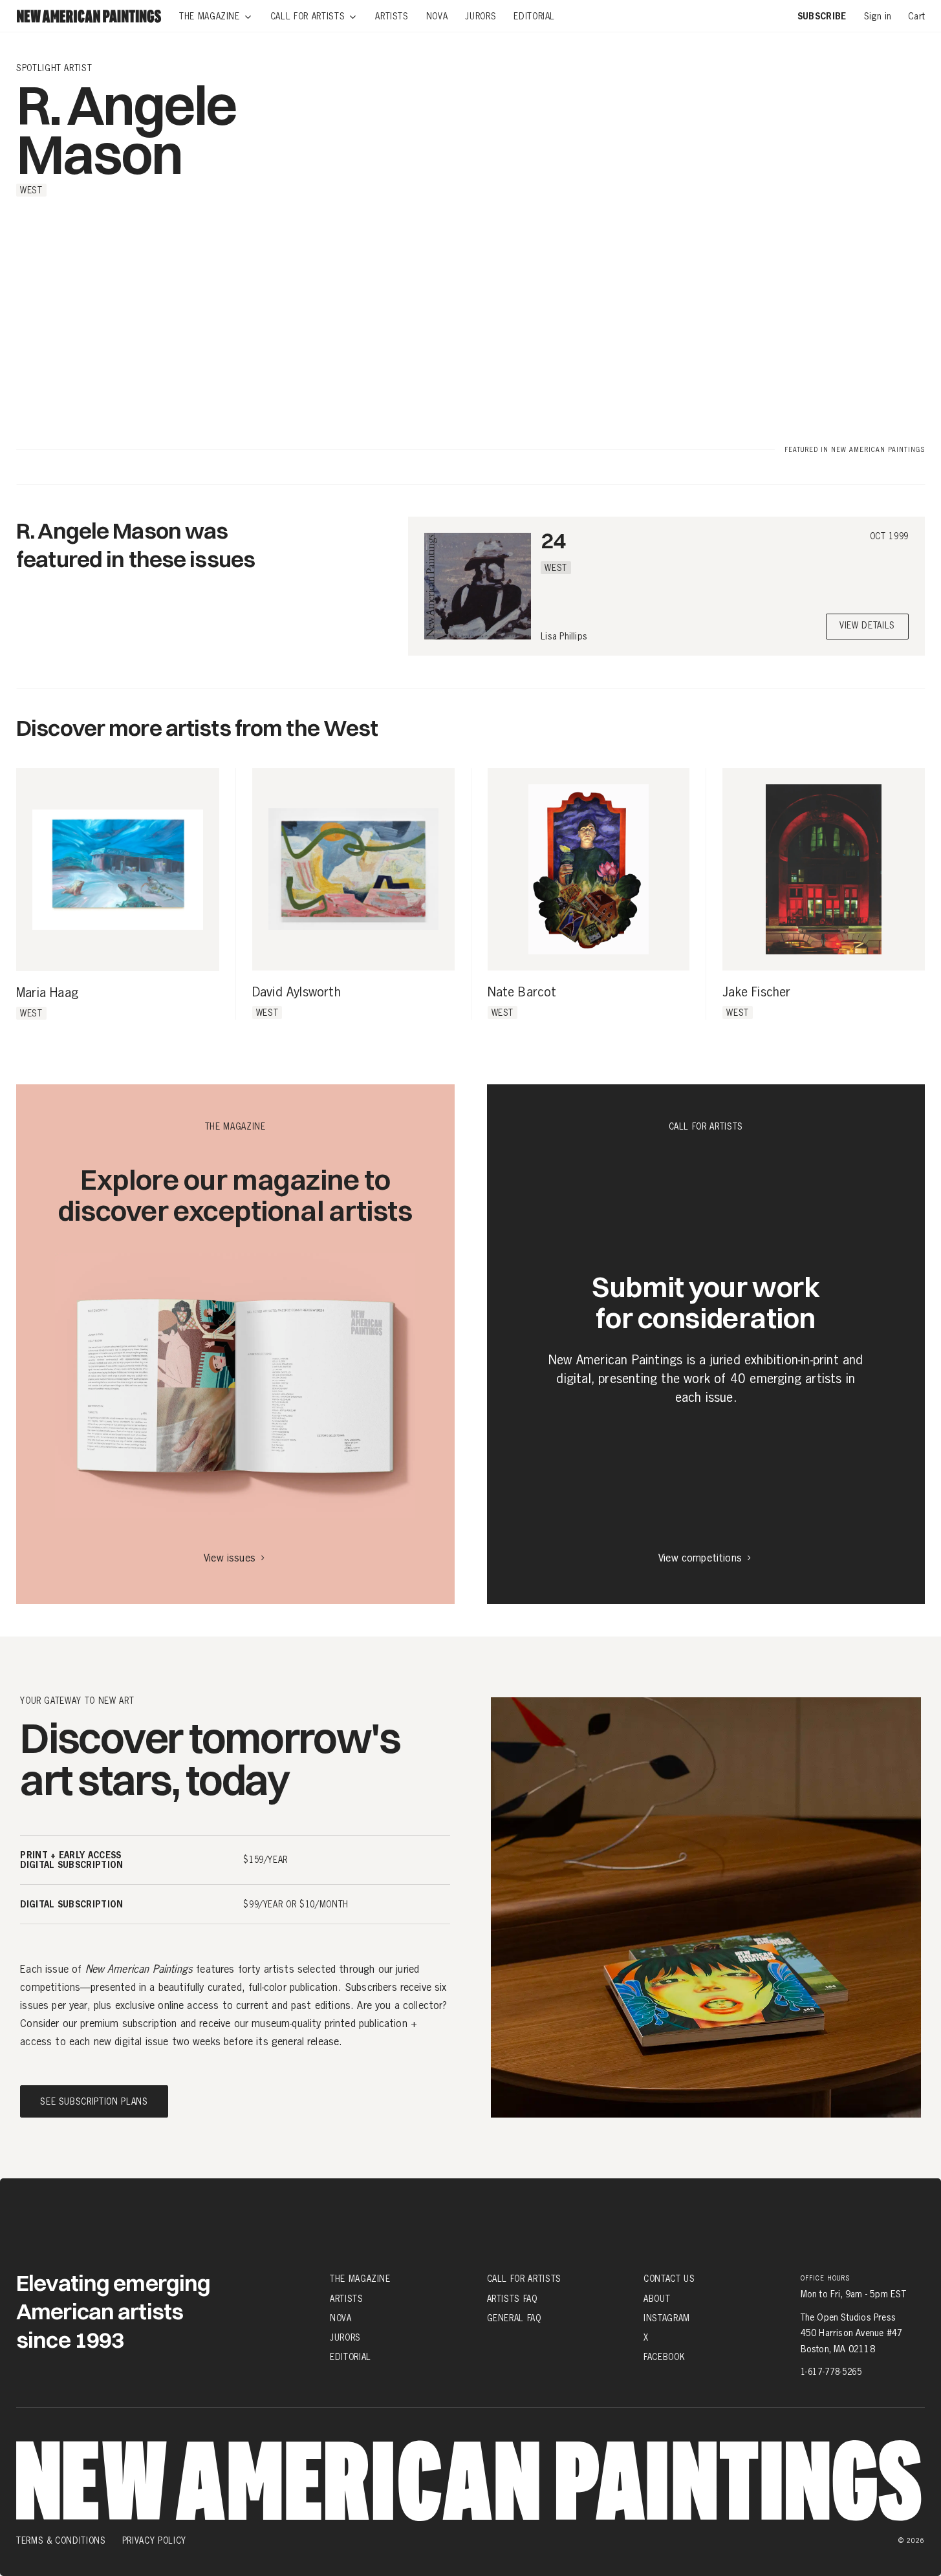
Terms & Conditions (61, 2540)
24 (553, 540)
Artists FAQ (512, 2298)
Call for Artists (524, 2279)
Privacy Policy (154, 2540)
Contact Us (669, 2279)
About (657, 2298)
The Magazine (360, 2279)
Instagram (667, 2318)
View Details (867, 626)
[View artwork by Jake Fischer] (824, 869)
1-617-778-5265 (831, 2372)
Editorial (351, 2357)
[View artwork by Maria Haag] (118, 870)
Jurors (345, 2337)
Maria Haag (47, 993)
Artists (347, 2298)
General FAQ (514, 2318)
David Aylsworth (297, 993)
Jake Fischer (756, 993)
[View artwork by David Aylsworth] (353, 869)
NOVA (341, 2318)
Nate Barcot (522, 993)
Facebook (664, 2357)
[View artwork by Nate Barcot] (589, 869)
